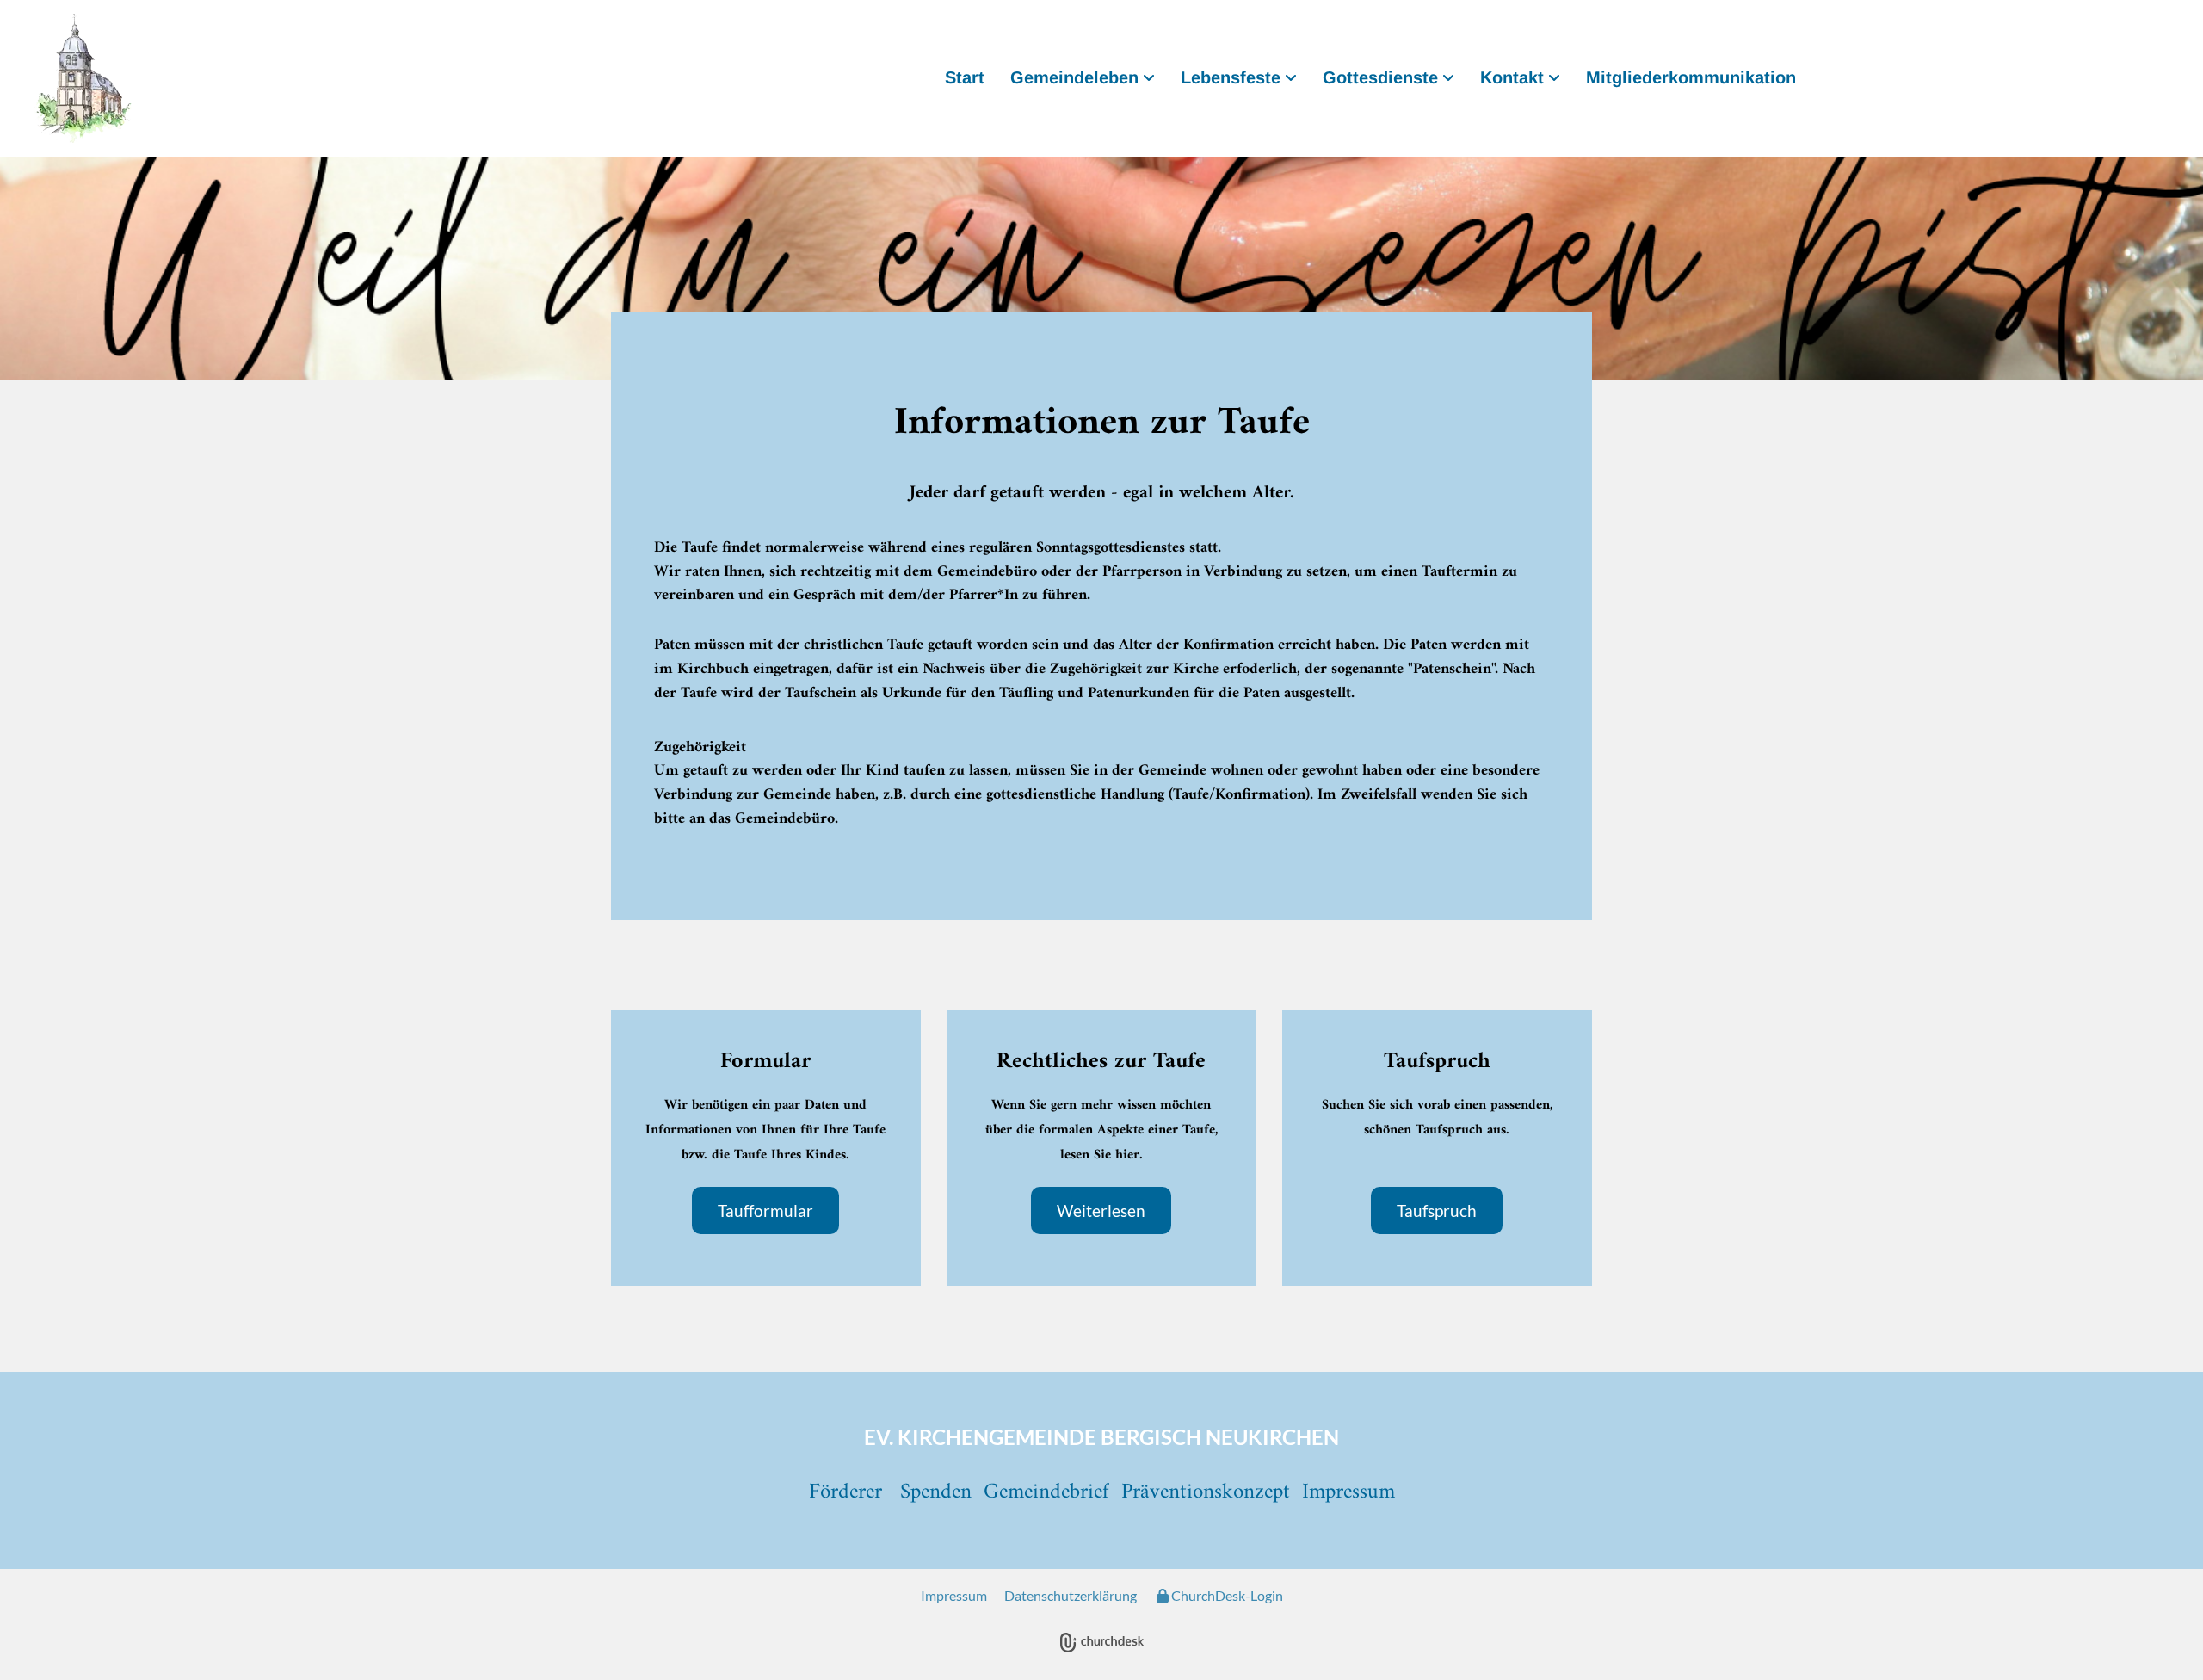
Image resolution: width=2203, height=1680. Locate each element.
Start (965, 77)
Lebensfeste (1231, 77)
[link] (1083, 79)
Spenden (936, 1492)
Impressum (954, 1595)
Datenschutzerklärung (1071, 1595)
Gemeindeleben (1074, 77)
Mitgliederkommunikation (1691, 77)
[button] (765, 1211)
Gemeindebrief (1046, 1492)
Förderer (845, 1492)
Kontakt (1512, 77)
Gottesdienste (1380, 77)
